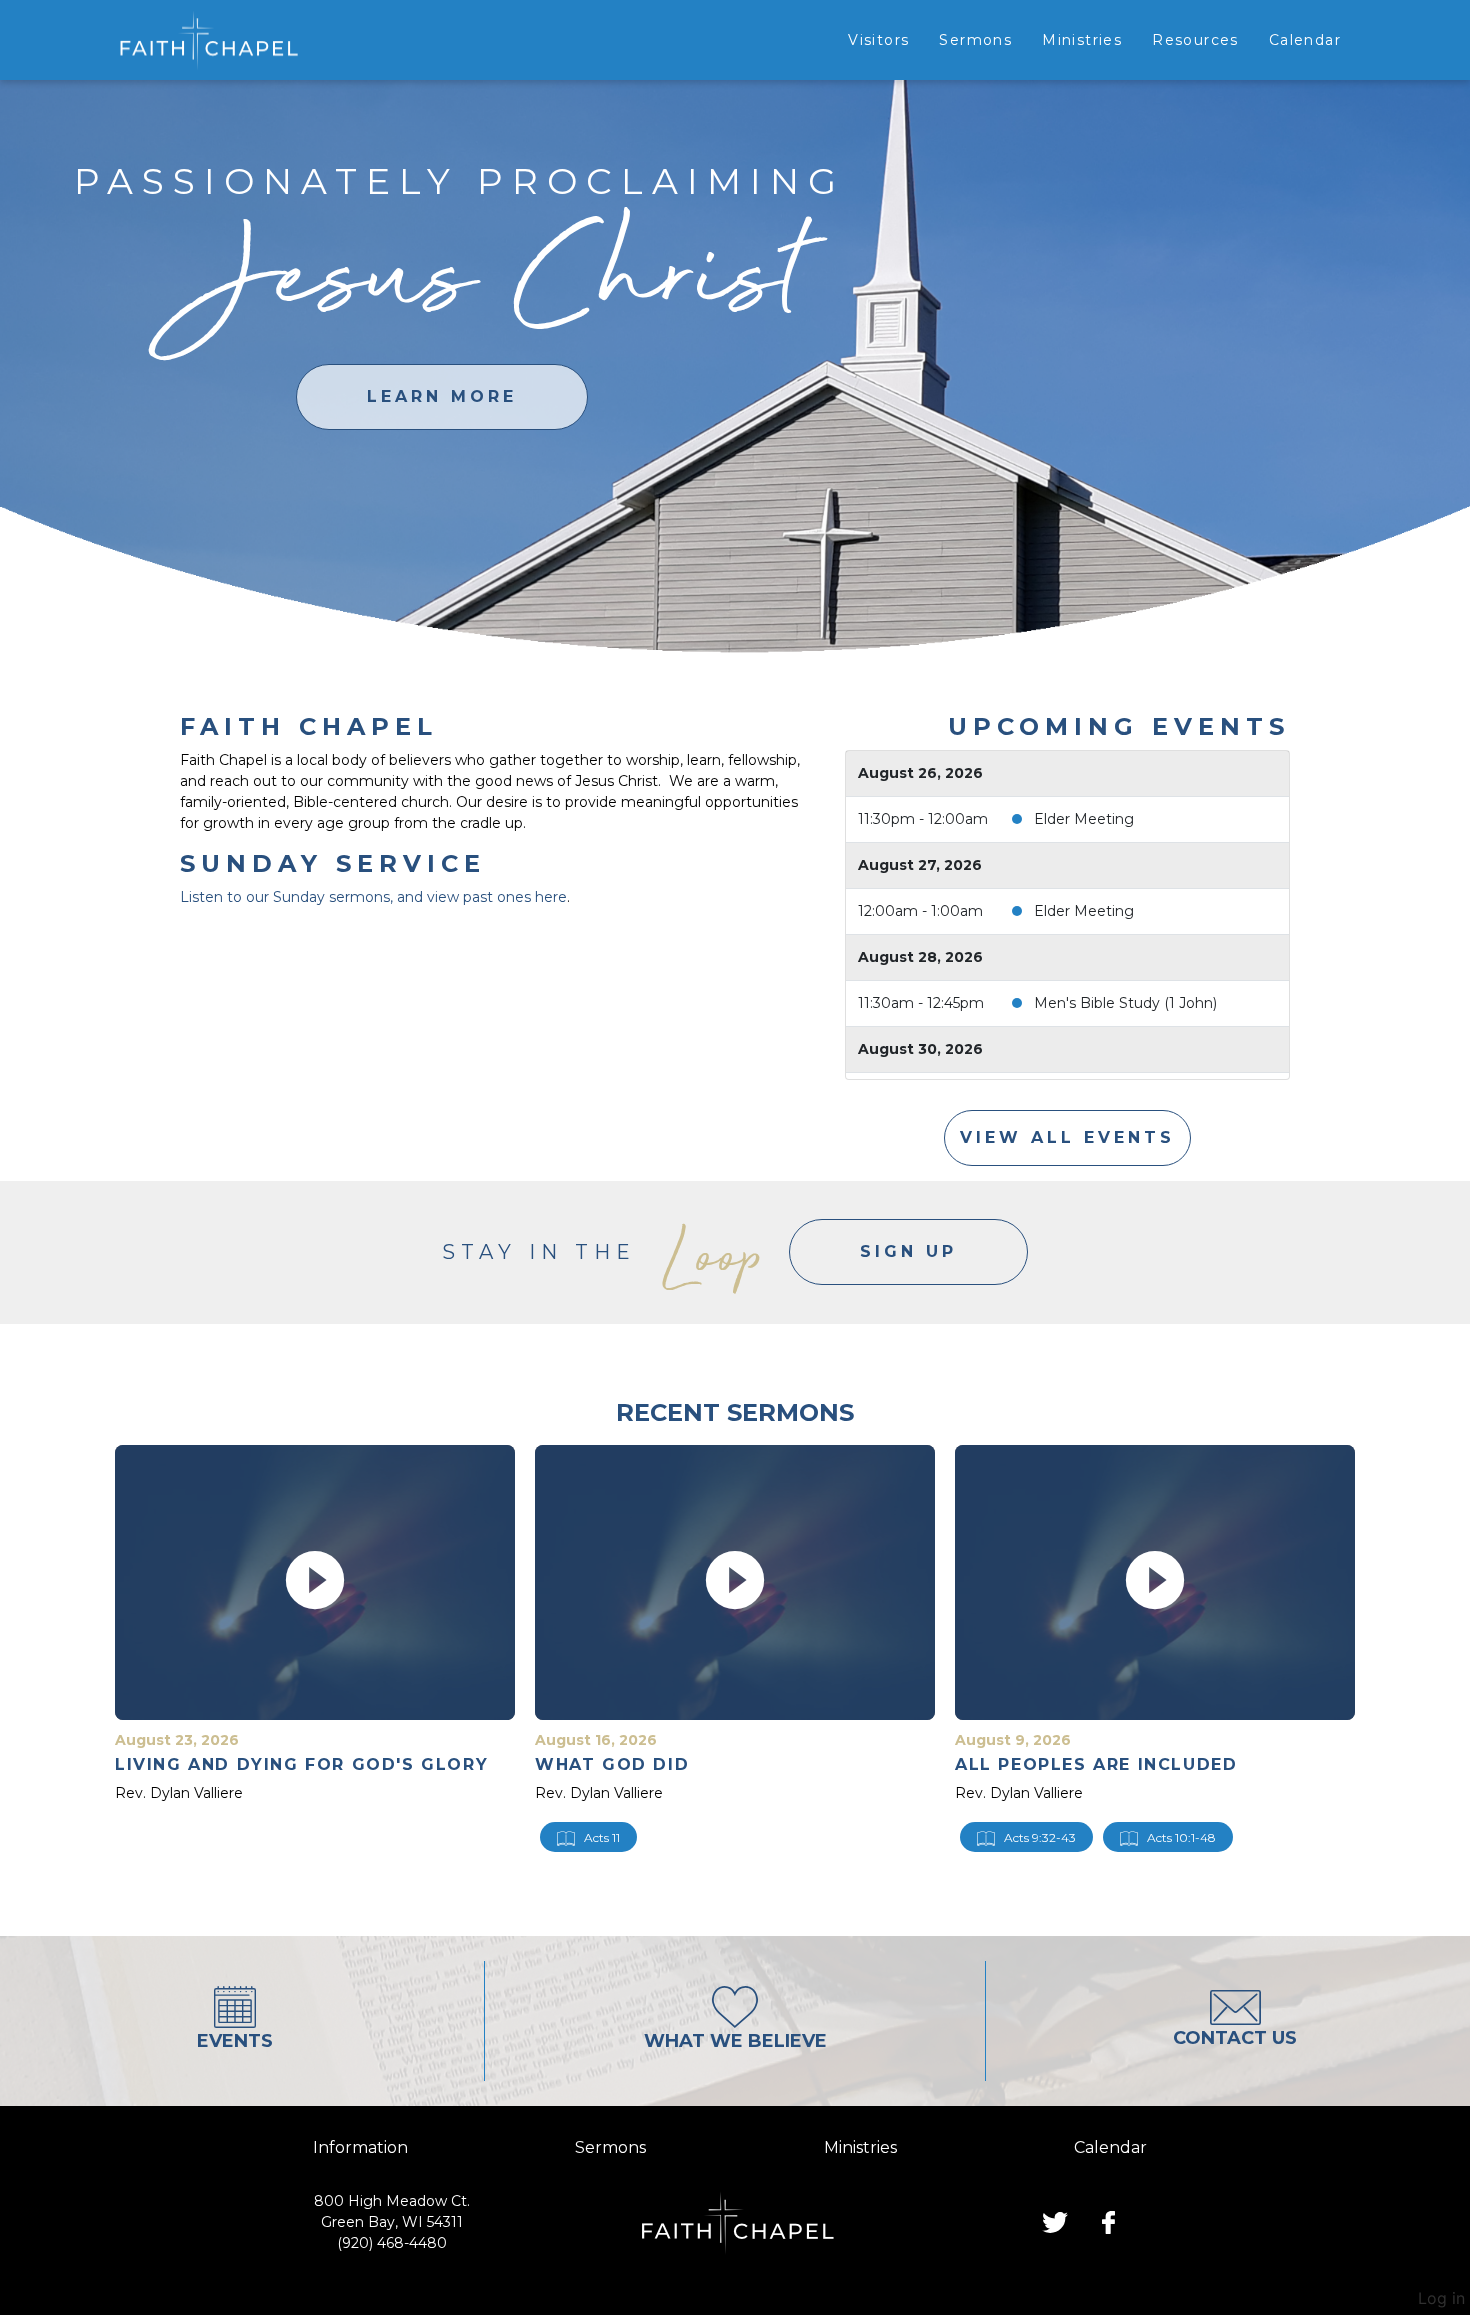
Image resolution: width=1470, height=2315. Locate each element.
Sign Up (908, 1251)
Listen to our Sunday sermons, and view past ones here (373, 897)
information (360, 2147)
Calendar (1305, 40)
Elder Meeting (1084, 819)
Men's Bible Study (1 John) (1125, 1003)
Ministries (1082, 40)
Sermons (975, 40)
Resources (1195, 40)
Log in (1441, 2298)
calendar (1110, 2147)
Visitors (878, 40)
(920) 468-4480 (392, 2243)
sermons (610, 2147)
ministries (860, 2147)
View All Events (1067, 1137)
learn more (442, 396)
